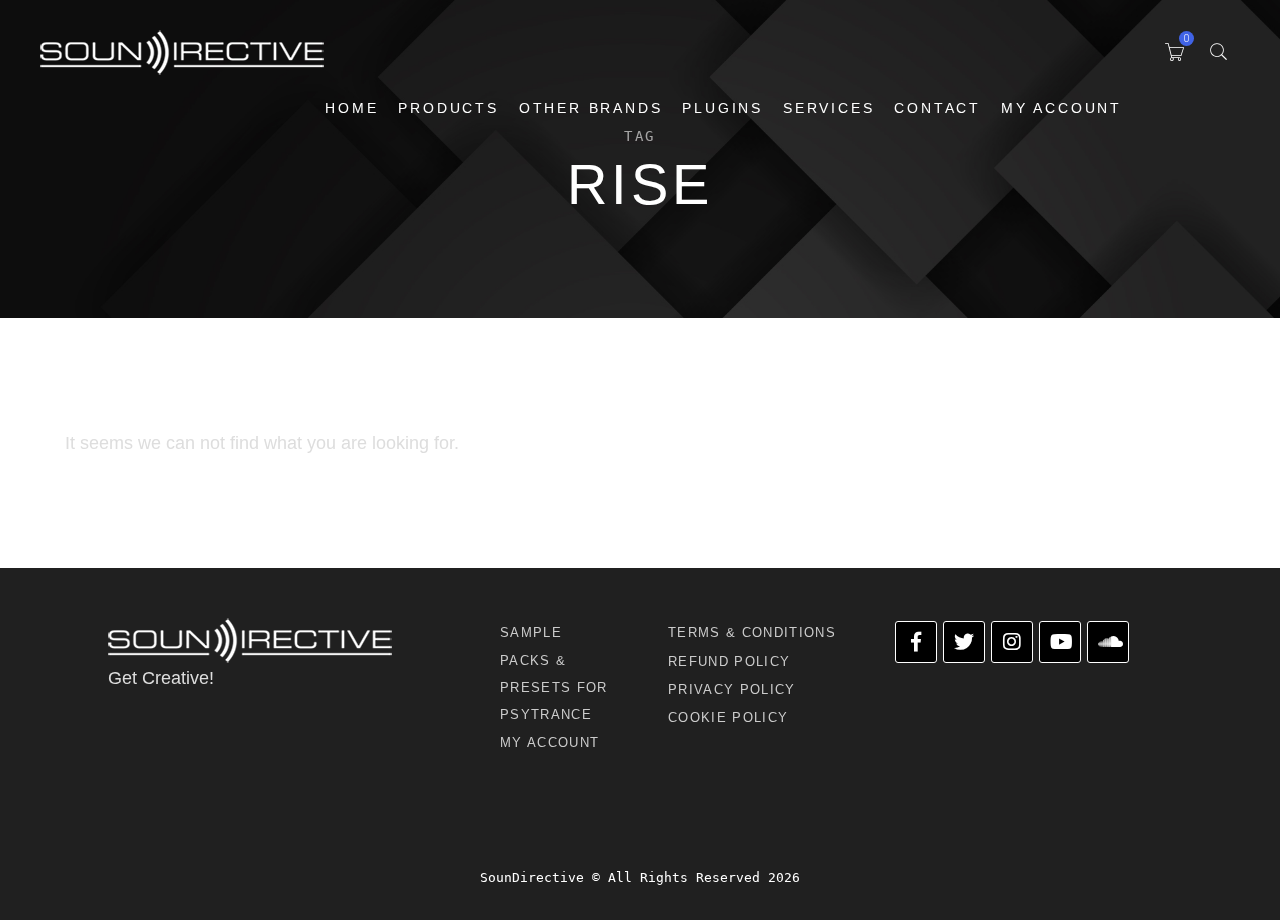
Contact (937, 108)
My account (1061, 108)
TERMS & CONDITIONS (752, 632)
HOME (351, 108)
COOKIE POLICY (728, 717)
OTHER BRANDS (591, 108)
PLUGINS (722, 108)
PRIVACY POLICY (732, 689)
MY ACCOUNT (549, 742)
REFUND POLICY (729, 661)
